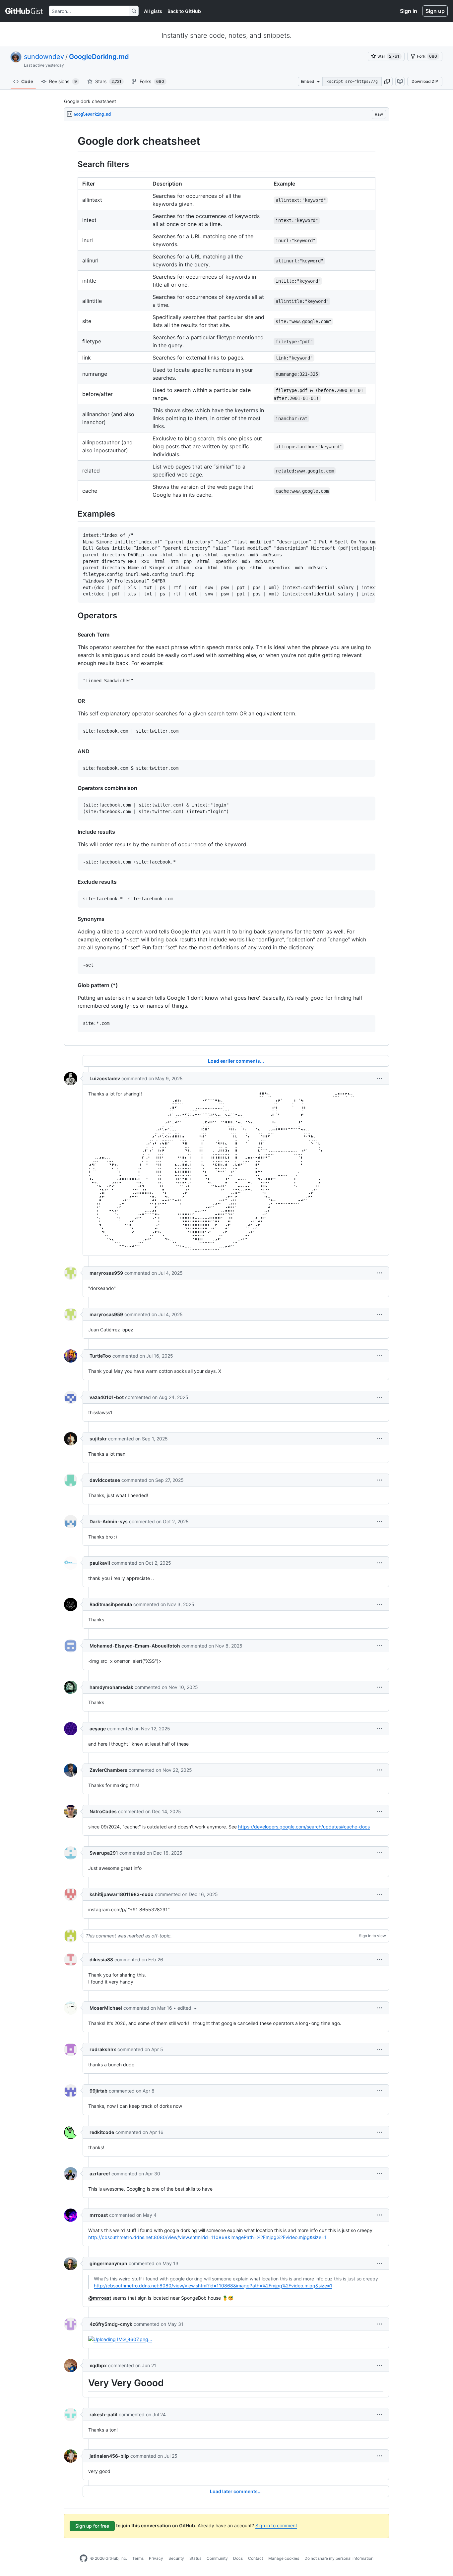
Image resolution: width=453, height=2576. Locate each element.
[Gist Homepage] (24, 11)
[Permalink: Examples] (73, 514)
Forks (152, 81)
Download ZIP (425, 81)
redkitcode (102, 2132)
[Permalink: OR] (73, 701)
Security (176, 2558)
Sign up (435, 11)
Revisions (63, 81)
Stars (108, 81)
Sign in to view (372, 1936)
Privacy (156, 2558)
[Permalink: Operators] (73, 615)
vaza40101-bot (107, 1397)
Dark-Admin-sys (109, 1521)
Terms (138, 2558)
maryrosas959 (106, 1273)
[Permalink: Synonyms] (73, 919)
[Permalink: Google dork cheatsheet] (73, 141)
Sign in (409, 11)
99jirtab (98, 2091)
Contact (256, 2558)
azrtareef (100, 2174)
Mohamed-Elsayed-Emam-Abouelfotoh (135, 1646)
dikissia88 (101, 1960)
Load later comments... (236, 2491)
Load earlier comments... (236, 1061)
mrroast (99, 2215)
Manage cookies (284, 2558)
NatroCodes (103, 1811)
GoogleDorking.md (99, 57)
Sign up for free (92, 2526)
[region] (227, 584)
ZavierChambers (108, 1770)
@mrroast (100, 2298)
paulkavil (100, 1563)
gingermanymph (108, 2263)
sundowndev (44, 57)
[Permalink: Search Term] (73, 635)
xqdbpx (98, 2365)
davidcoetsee (105, 1480)
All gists (153, 11)
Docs (238, 2558)
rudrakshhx (103, 2049)
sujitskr (98, 1439)
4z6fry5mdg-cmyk (111, 2324)
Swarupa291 (104, 1853)
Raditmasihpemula (111, 1604)
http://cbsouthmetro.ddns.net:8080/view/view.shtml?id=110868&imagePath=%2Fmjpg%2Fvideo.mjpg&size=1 (207, 2237)
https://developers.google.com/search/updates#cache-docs (304, 1827)
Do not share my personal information (339, 2558)
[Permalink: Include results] (73, 832)
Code (27, 81)
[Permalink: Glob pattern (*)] (73, 985)
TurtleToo (100, 1356)
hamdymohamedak (111, 1687)
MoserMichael (106, 2008)
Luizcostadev (105, 1078)
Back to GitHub (184, 11)
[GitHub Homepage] (84, 2558)
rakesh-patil (103, 2414)
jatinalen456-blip (109, 2456)
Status (195, 2558)
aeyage (98, 1729)
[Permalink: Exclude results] (73, 882)
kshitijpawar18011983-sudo (122, 1894)
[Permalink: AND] (73, 751)
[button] (387, 82)
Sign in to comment (276, 2525)
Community (217, 2558)
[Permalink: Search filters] (73, 164)
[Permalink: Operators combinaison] (73, 788)
